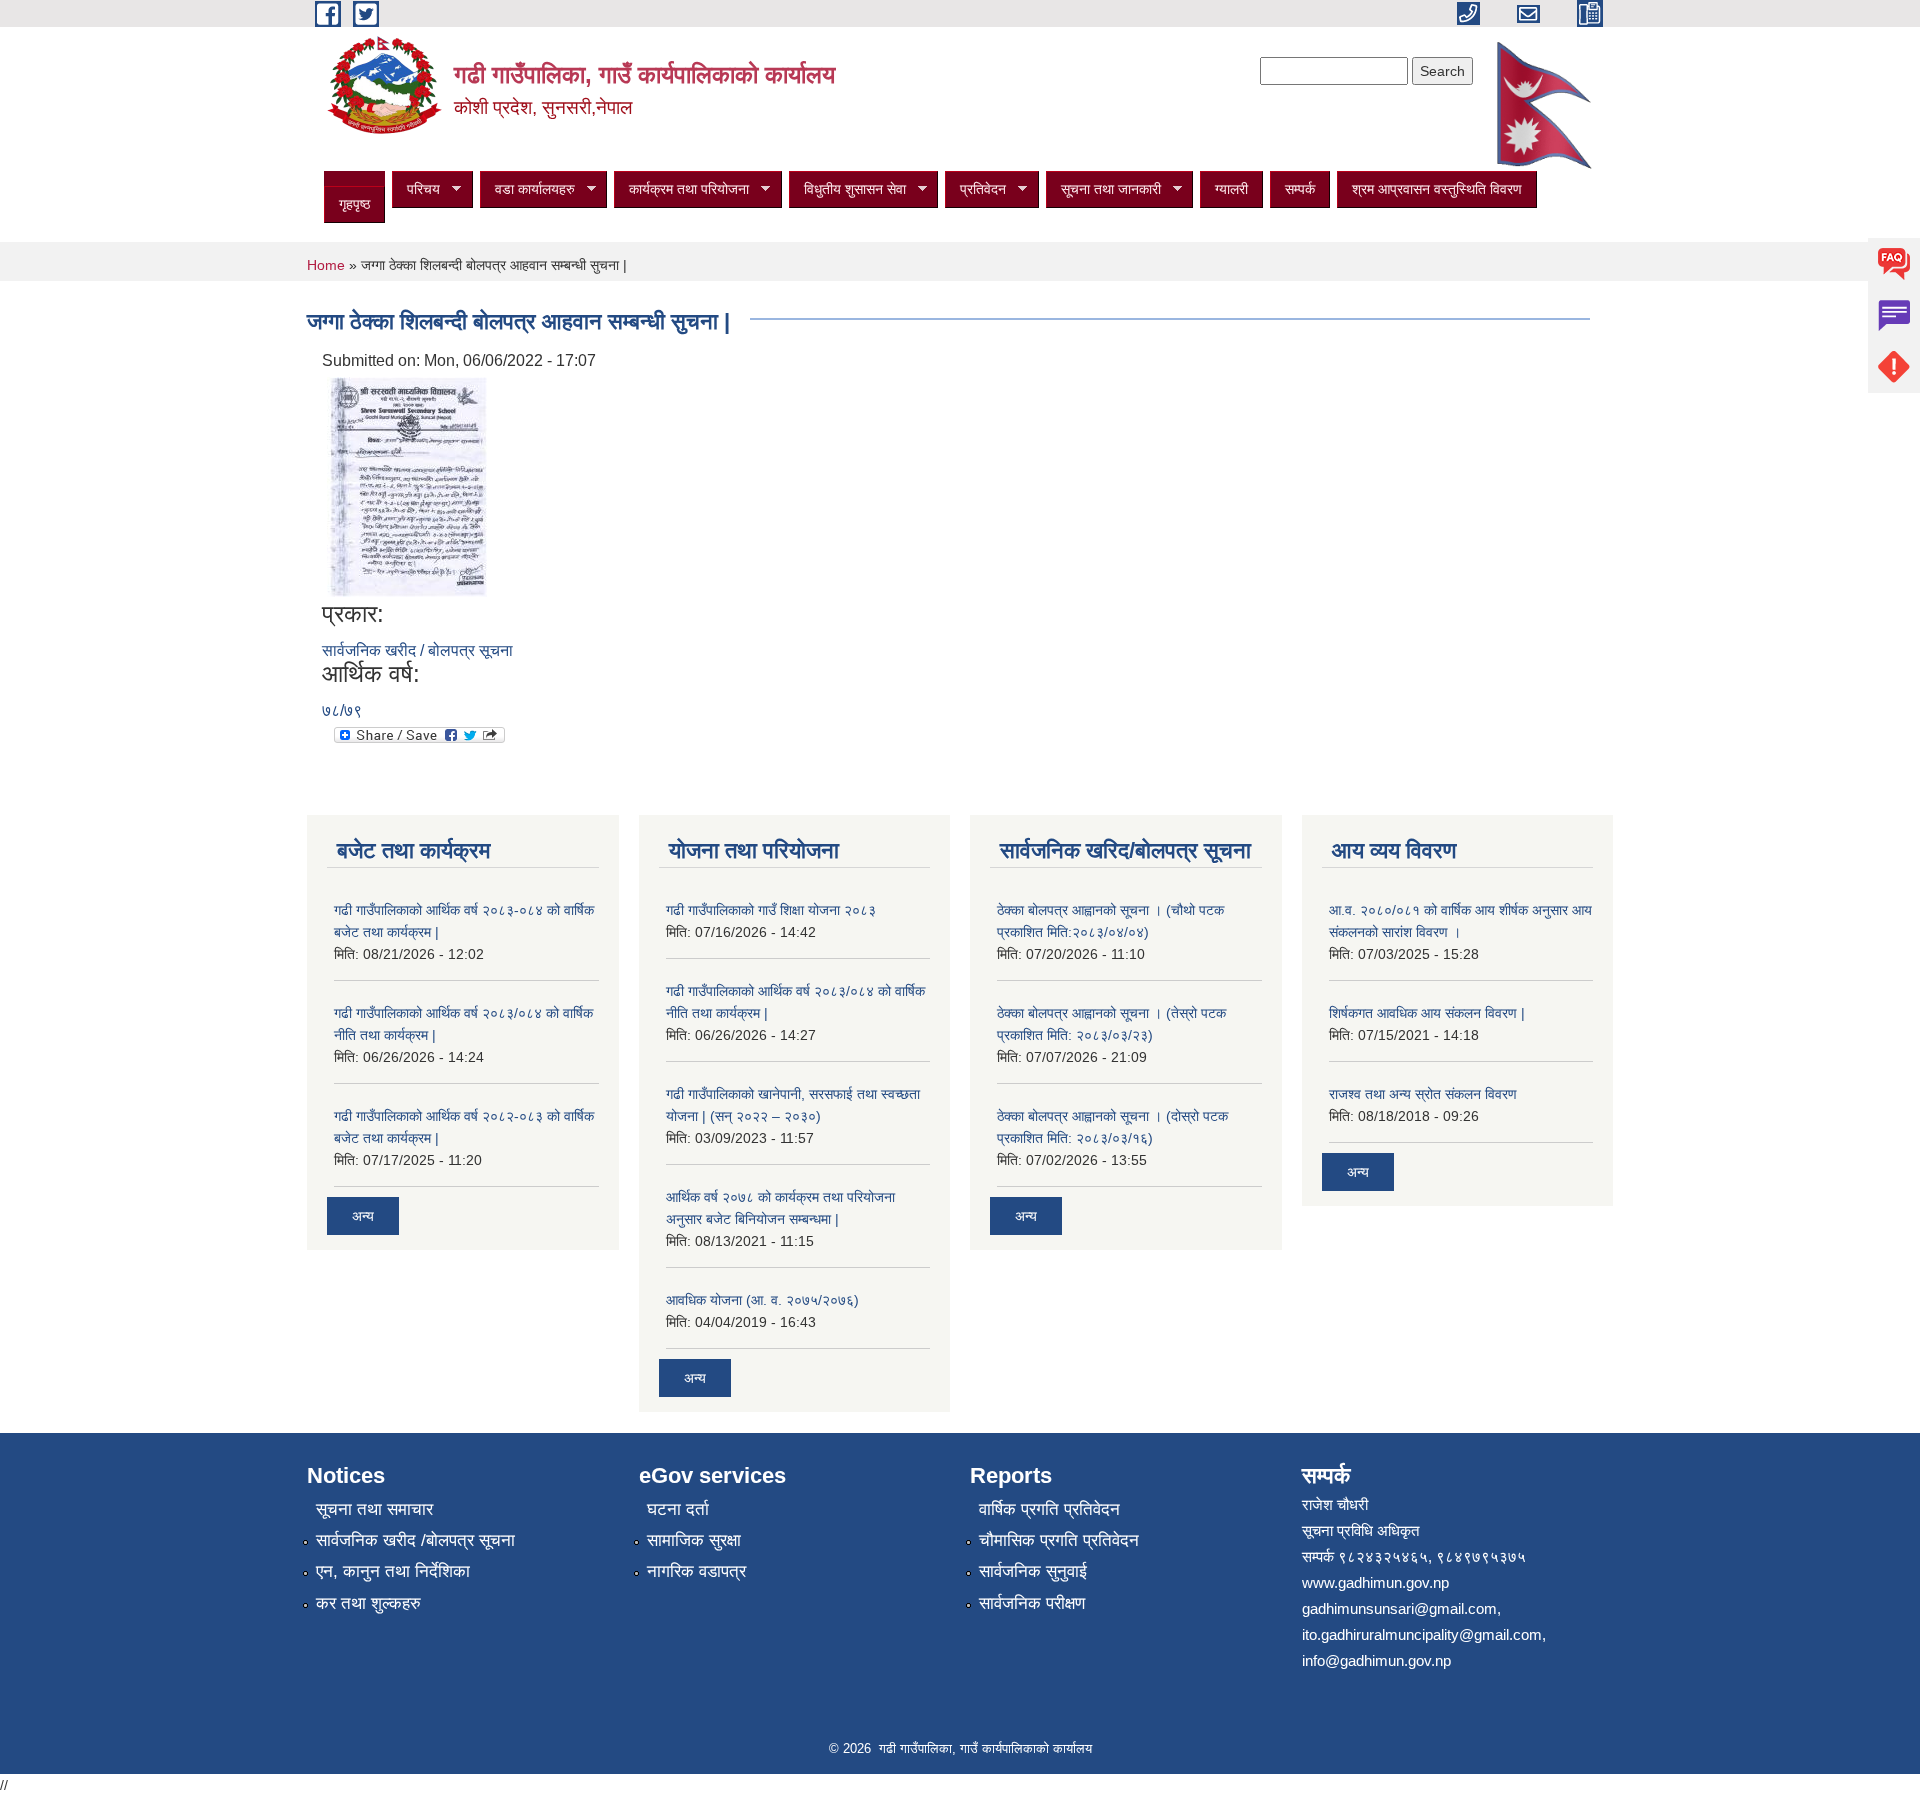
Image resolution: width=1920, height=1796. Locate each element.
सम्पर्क (1300, 189)
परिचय (416, 189)
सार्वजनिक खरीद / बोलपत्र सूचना (417, 650)
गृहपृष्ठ (354, 204)
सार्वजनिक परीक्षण (1032, 1603)
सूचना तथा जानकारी (1103, 189)
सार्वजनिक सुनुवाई (1033, 1571)
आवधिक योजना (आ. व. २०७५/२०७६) (762, 1300)
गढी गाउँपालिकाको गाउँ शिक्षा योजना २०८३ (771, 910)
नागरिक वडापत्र (696, 1571)
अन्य (363, 1216)
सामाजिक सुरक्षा (694, 1540)
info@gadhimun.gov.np (1376, 1660)
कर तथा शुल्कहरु (368, 1603)
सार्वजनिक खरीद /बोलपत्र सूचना (415, 1540)
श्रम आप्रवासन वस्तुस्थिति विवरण (1437, 189)
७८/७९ (342, 710)
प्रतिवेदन (975, 189)
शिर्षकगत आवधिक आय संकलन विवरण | (1427, 1013)
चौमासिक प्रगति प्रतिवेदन (1059, 1540)
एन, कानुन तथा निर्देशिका (393, 1571)
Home (326, 265)
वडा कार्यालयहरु (527, 189)
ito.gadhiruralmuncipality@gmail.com (1422, 1634)
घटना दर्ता (678, 1509)
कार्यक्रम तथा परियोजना (681, 189)
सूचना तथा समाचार (374, 1509)
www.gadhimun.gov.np (1375, 1582)
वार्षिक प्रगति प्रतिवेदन (1049, 1509)
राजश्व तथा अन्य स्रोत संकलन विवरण (1423, 1094)
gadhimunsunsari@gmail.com (1399, 1608)
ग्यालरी (1231, 189)
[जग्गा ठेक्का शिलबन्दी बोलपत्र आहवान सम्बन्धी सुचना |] (407, 485)
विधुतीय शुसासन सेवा (847, 189)
